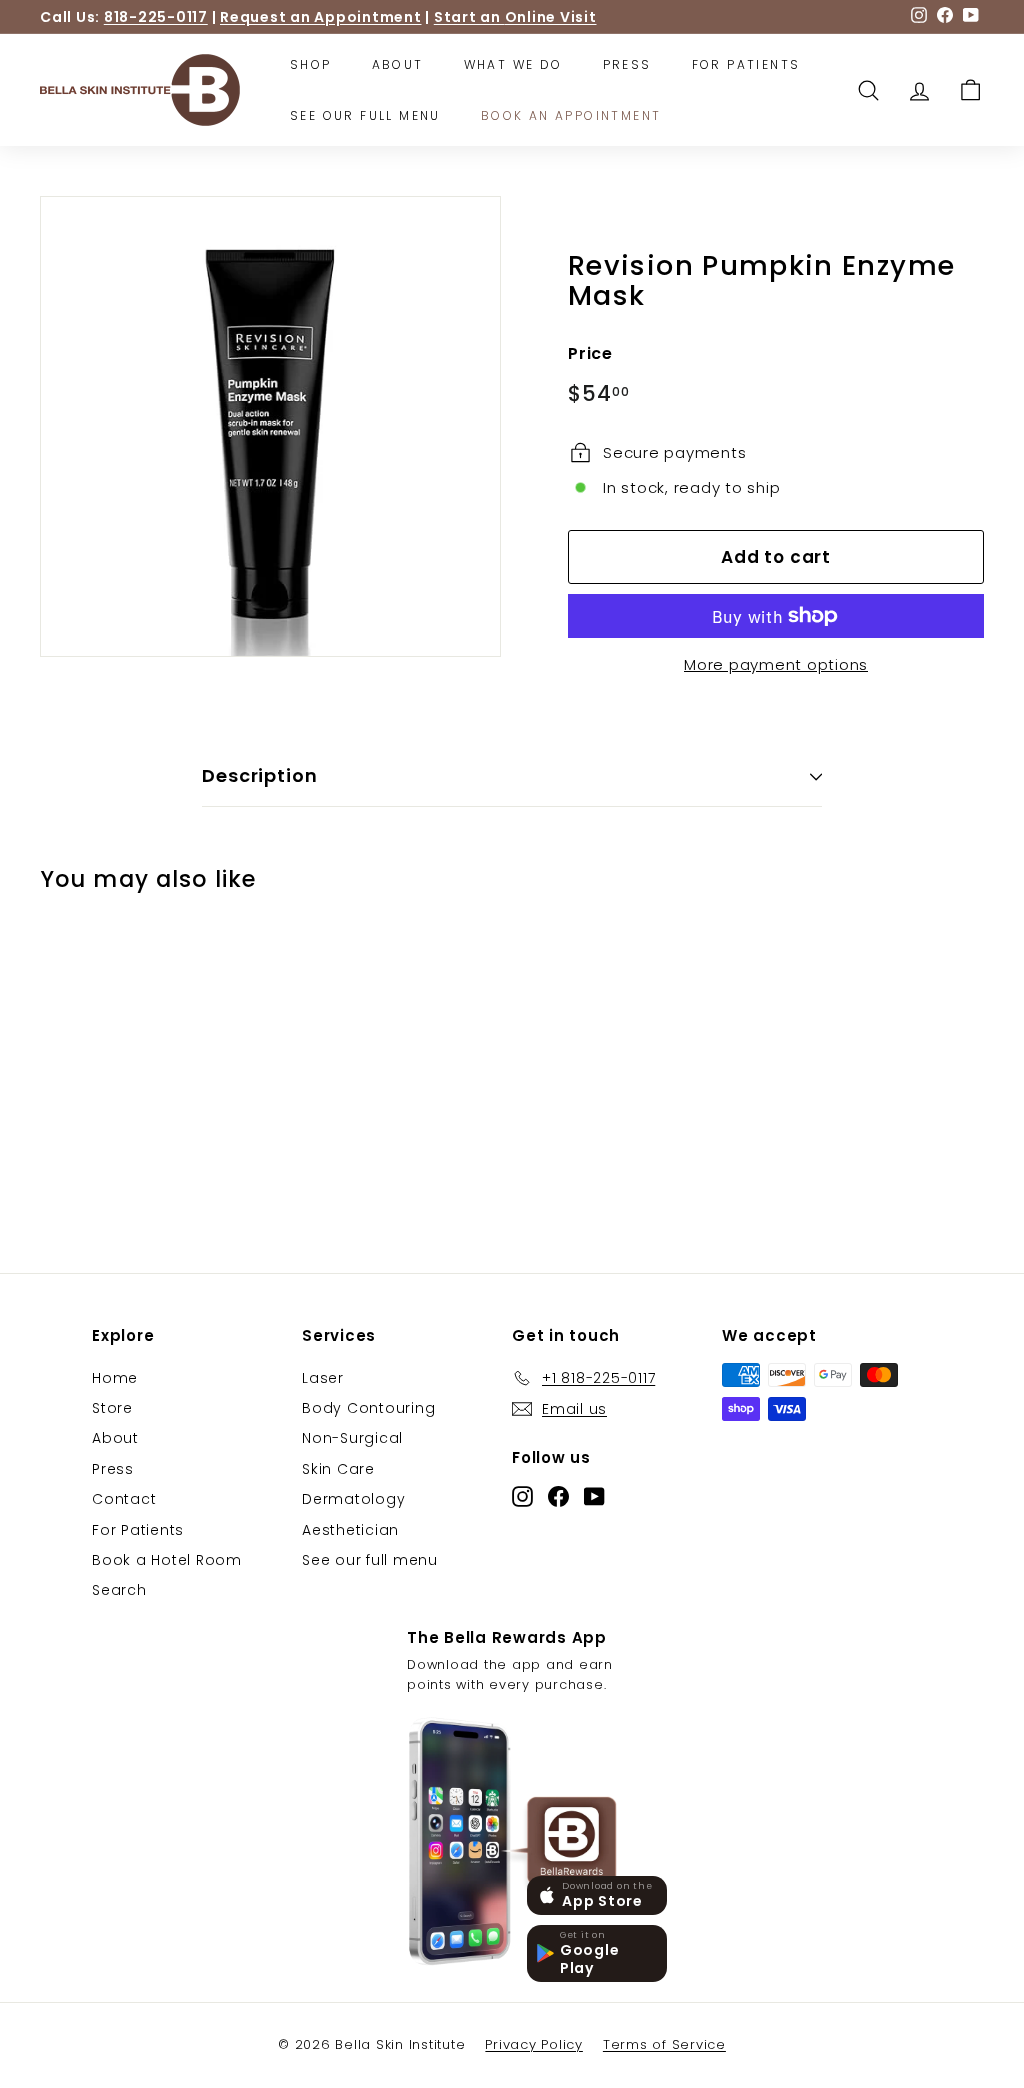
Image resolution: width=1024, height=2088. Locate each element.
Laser (323, 1378)
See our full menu (370, 1560)
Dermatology (353, 1499)
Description (260, 775)
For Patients (746, 64)
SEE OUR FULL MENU (365, 115)
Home (115, 1378)
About (398, 64)
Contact (124, 1499)
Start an (515, 17)
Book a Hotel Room (167, 1560)
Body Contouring (368, 1408)
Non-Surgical (352, 1438)
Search (119, 1590)
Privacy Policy (534, 2044)
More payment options (776, 664)
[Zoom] (270, 426)
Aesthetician (350, 1530)
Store (112, 1408)
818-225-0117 (156, 17)
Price (590, 353)
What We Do (513, 64)
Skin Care (338, 1469)
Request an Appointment (321, 17)
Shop (311, 64)
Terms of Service (664, 2044)
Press (627, 64)
